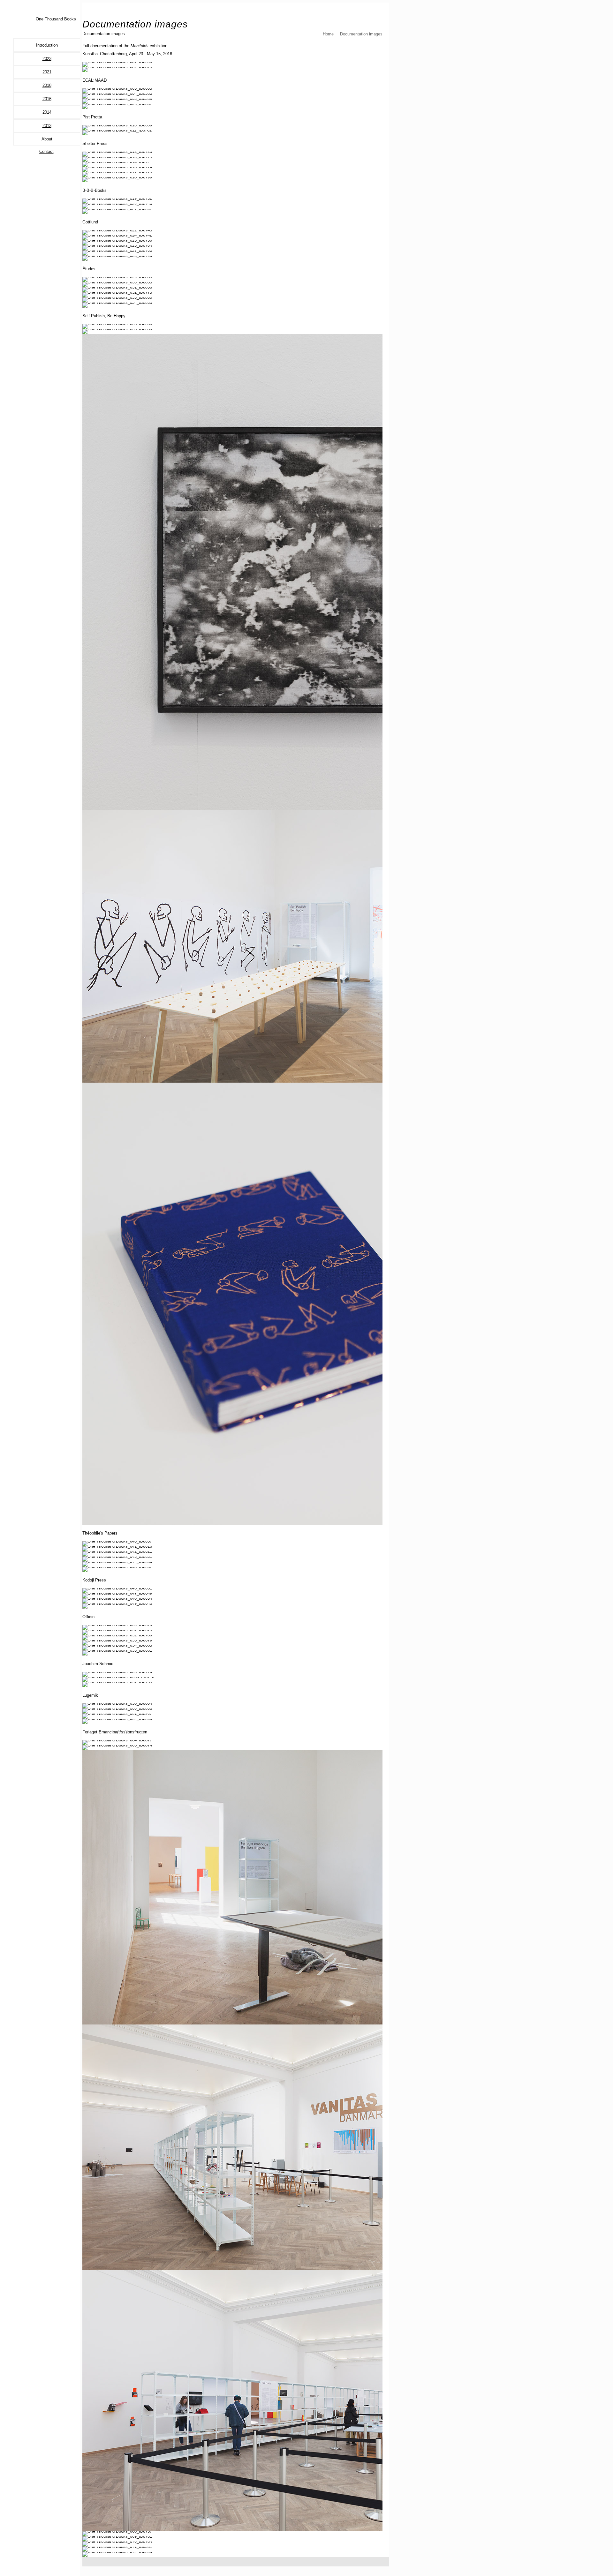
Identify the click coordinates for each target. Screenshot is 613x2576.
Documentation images (361, 34)
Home (328, 34)
